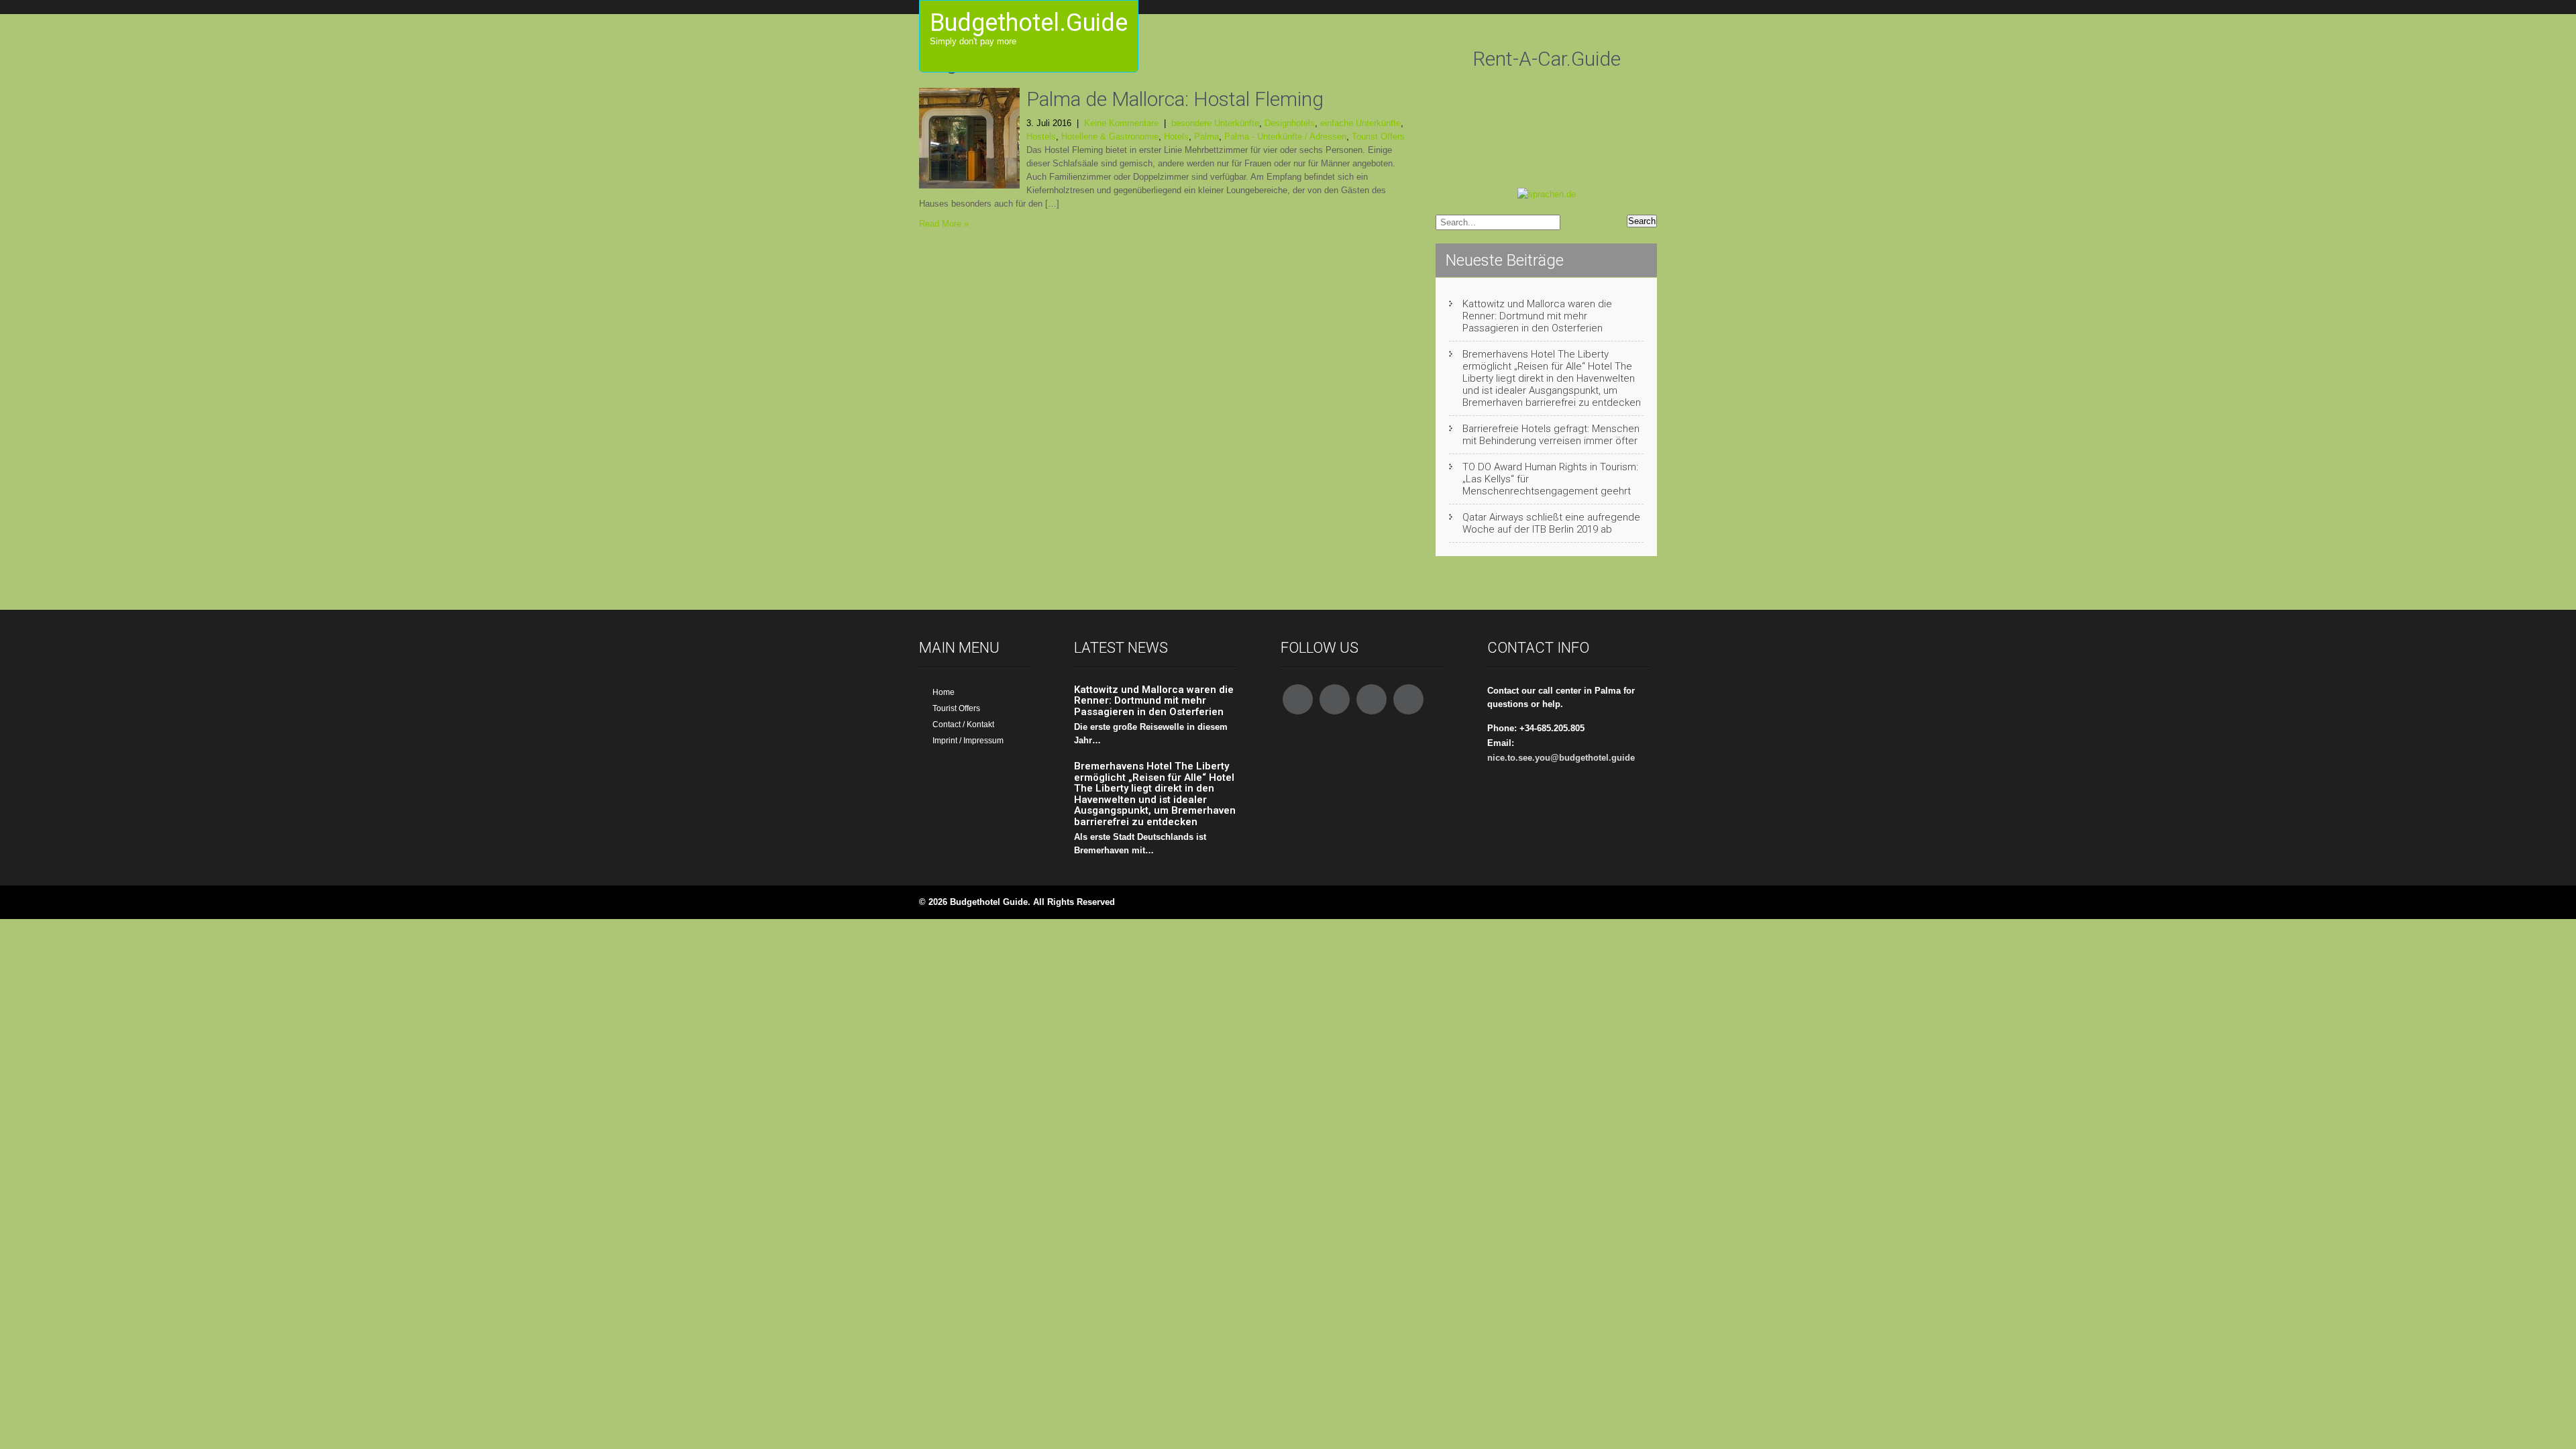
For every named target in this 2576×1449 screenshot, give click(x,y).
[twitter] (1335, 699)
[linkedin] (1408, 699)
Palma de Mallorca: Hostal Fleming (1175, 99)
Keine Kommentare (1121, 123)
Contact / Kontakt (963, 724)
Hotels (1176, 137)
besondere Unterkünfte (1215, 123)
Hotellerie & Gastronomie (1110, 137)
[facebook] (1298, 699)
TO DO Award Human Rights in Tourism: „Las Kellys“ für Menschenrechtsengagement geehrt (1550, 479)
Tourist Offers (1378, 137)
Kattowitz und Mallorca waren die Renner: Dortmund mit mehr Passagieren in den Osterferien (1537, 316)
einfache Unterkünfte (1360, 123)
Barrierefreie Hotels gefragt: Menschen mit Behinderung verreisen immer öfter (1551, 435)
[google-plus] (1372, 699)
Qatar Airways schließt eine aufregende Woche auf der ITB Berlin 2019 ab (1551, 523)
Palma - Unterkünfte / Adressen (1285, 137)
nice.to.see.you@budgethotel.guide (1561, 758)
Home (944, 692)
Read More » (944, 224)
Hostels (1041, 137)
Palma (1206, 137)
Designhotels (1290, 123)
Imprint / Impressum (968, 741)
